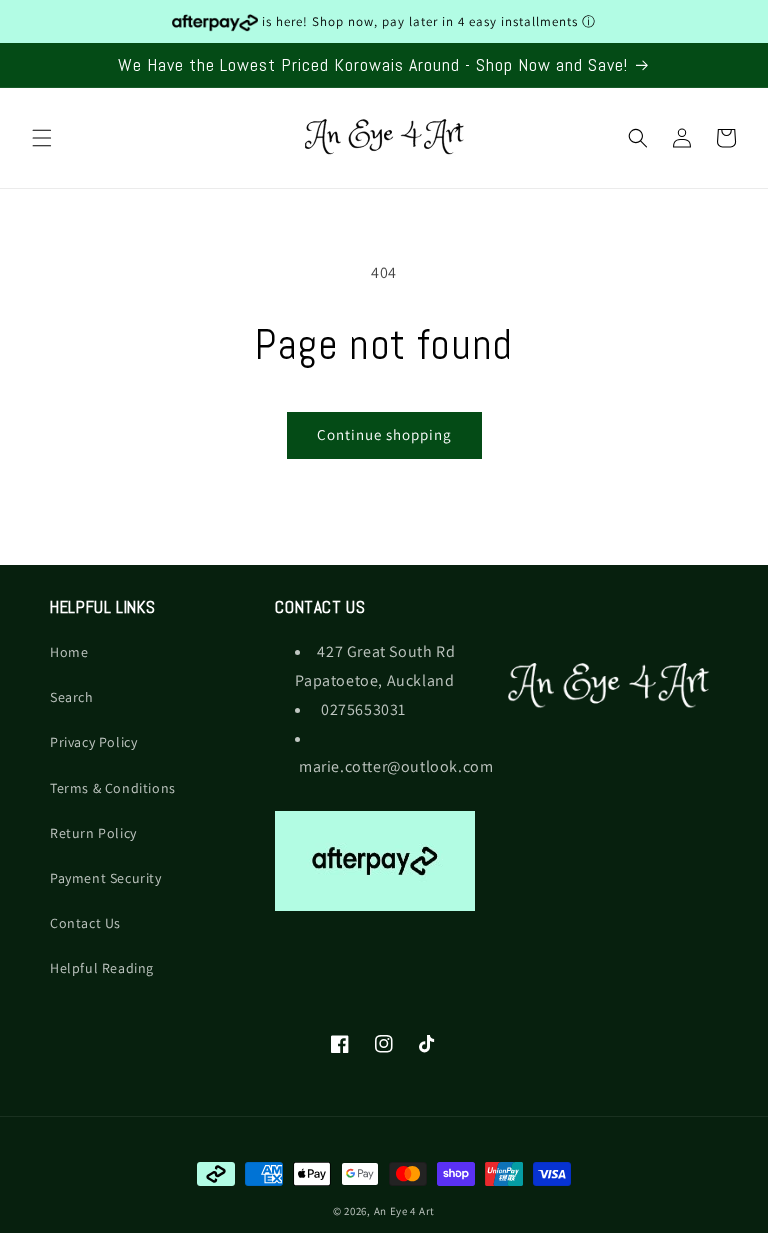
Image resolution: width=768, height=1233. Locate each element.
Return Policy (93, 833)
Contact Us (85, 923)
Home (69, 652)
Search (72, 697)
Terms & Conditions (113, 788)
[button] (42, 138)
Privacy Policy (93, 742)
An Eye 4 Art (404, 1211)
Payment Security (106, 878)
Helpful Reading (102, 968)
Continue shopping (384, 434)
